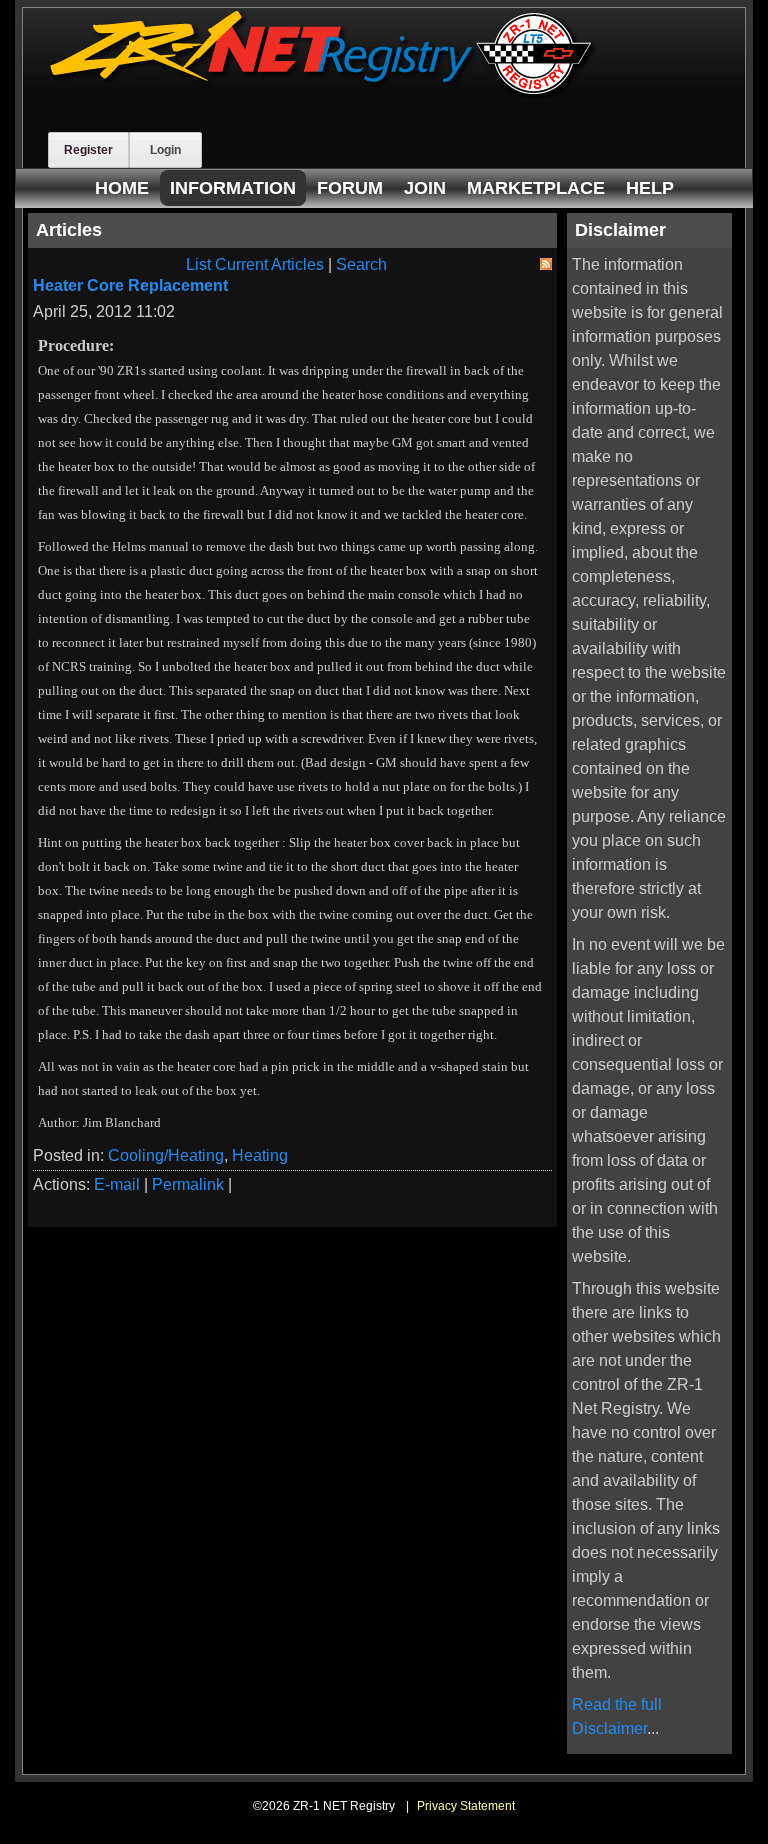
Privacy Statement (466, 1806)
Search (361, 264)
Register (88, 150)
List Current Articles (255, 264)
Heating (260, 1155)
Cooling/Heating (166, 1155)
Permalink (188, 1184)
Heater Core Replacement (130, 285)
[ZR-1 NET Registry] (323, 93)
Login (165, 150)
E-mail (117, 1184)
